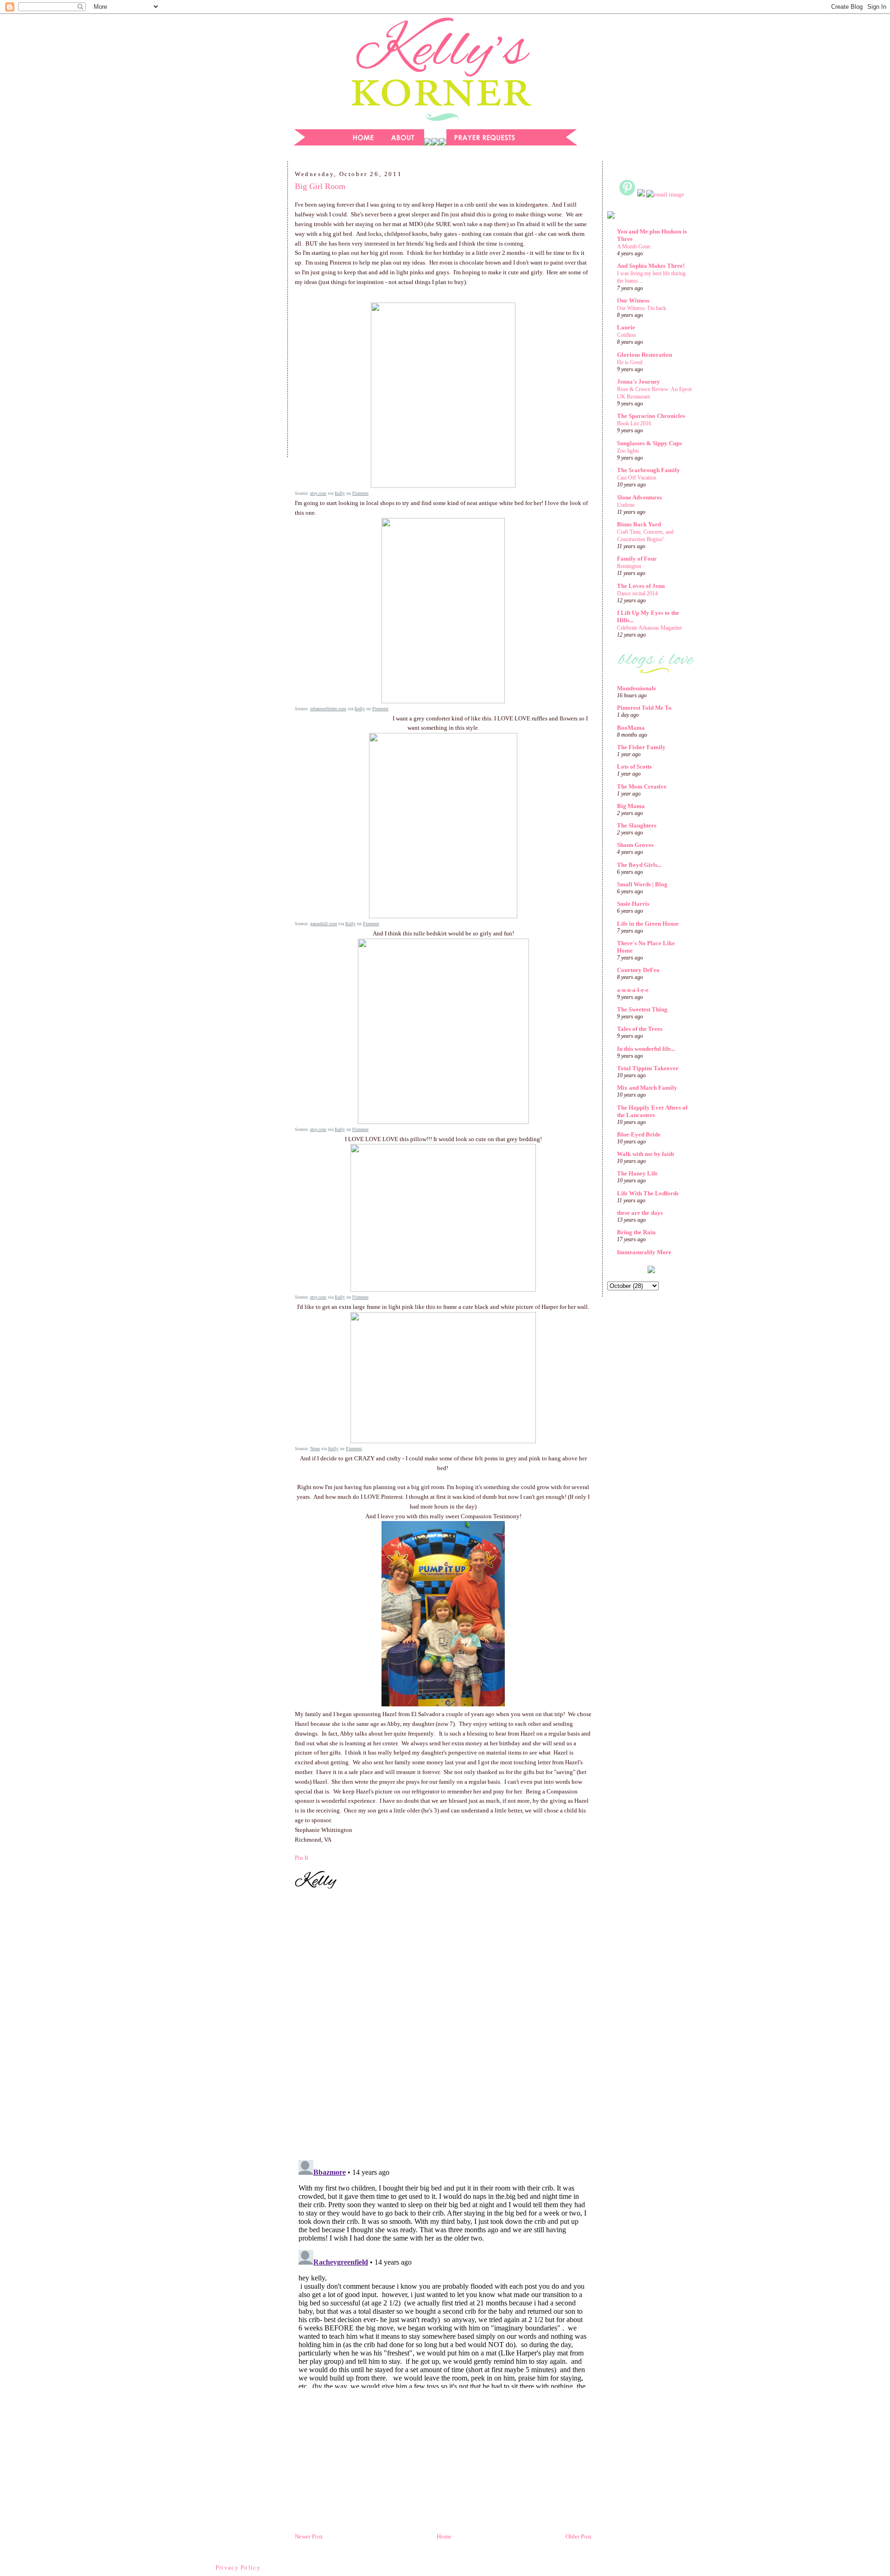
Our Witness (633, 300)
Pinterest (360, 493)
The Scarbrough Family (648, 470)
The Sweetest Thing (642, 1009)
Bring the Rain (636, 1232)
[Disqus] (443, 2026)
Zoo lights (628, 451)
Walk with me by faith (645, 1154)
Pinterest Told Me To (644, 708)
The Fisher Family (641, 747)
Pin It (302, 1858)
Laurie (626, 327)
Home (444, 2536)
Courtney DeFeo (638, 970)
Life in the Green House (648, 924)
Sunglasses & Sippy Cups (649, 443)
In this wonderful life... (646, 1049)
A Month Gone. (634, 246)
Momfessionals (636, 688)
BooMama (631, 728)
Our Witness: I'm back (642, 308)
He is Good (630, 362)
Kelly (340, 493)
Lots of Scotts (634, 767)
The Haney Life (637, 1173)
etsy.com (318, 493)
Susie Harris (633, 904)
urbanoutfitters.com (328, 709)
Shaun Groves (635, 845)
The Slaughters (637, 825)
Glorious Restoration (645, 355)
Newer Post (309, 2536)
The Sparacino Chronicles (651, 416)
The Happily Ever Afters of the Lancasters (652, 1111)
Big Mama (631, 806)
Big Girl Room (320, 186)
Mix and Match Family (647, 1088)
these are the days (640, 1213)
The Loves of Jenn (641, 586)
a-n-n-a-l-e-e (633, 990)
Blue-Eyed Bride (639, 1134)
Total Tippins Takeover (648, 1068)
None (315, 1449)
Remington (629, 566)
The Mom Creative (642, 786)
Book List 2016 (634, 423)
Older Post (578, 2536)
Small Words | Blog (642, 884)
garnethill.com (324, 924)
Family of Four (637, 559)
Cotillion (626, 335)
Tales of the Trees (640, 1029)
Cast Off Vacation (637, 478)
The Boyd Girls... (639, 865)
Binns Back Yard (639, 524)
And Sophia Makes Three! (651, 266)
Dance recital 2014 (637, 593)
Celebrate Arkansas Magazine (649, 628)
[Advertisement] (239, 312)
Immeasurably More (644, 1252)
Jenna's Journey (639, 382)
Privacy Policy (238, 2567)
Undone (626, 505)
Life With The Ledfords (648, 1193)
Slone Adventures (639, 497)
